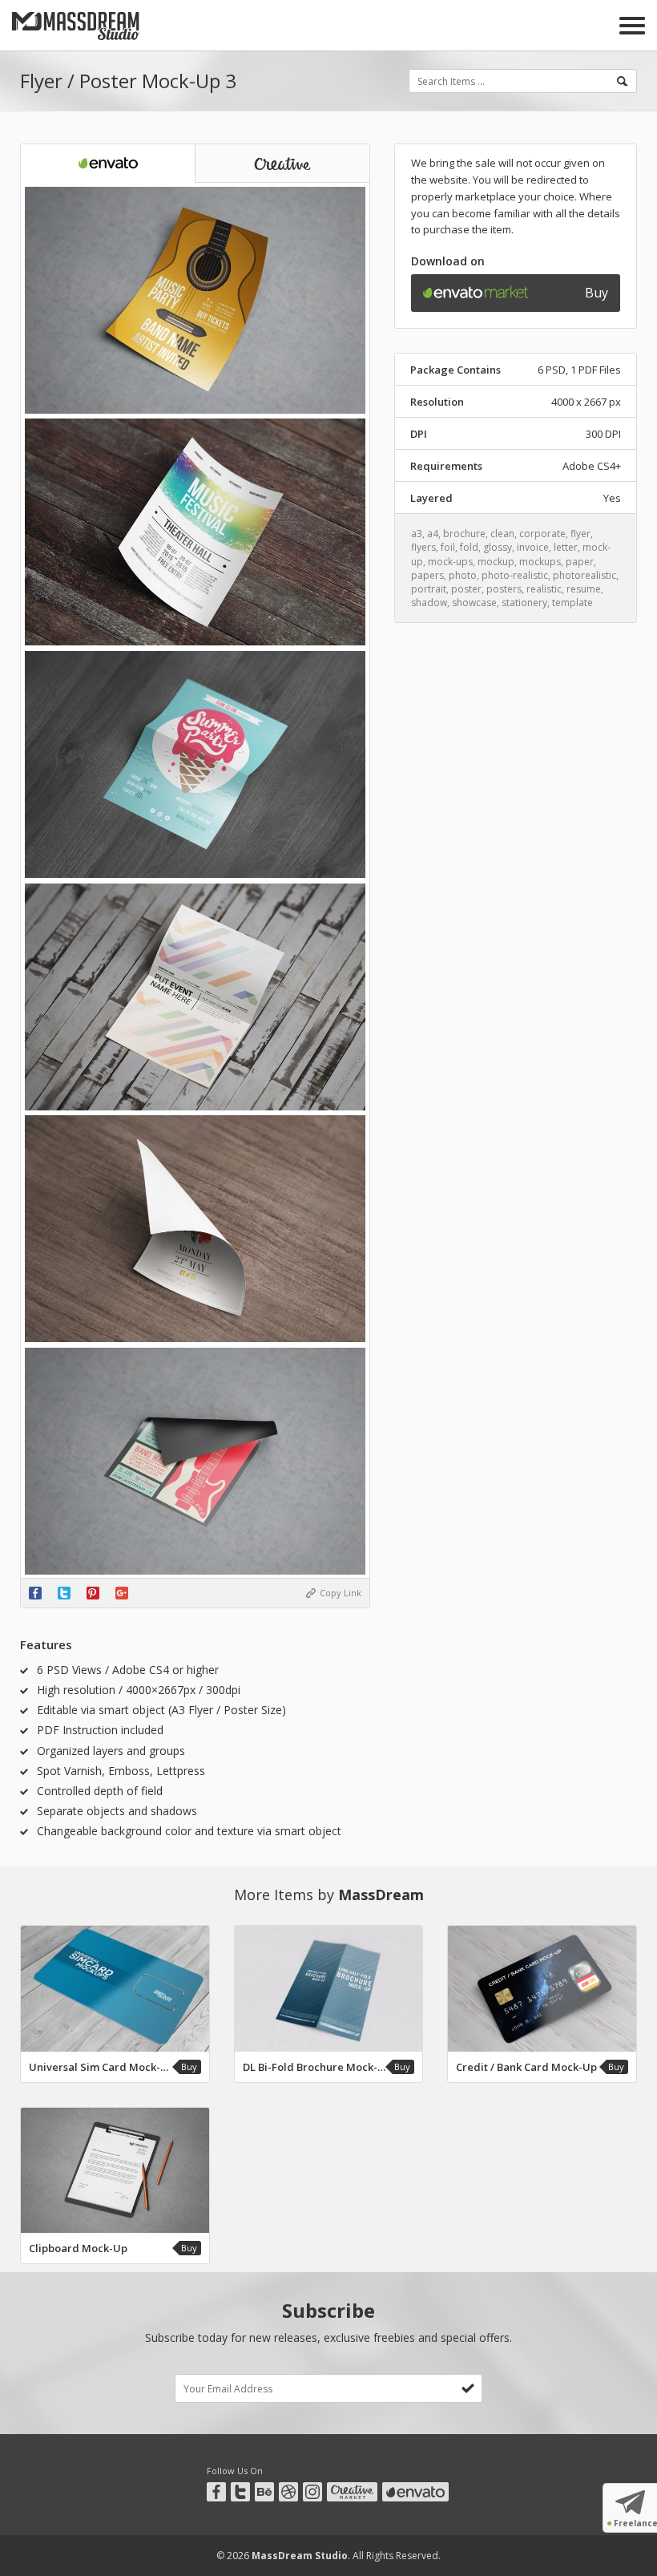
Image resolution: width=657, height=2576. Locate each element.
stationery (524, 603)
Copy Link (341, 1593)
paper (580, 562)
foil (448, 547)
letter (566, 547)
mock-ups (450, 562)
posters (504, 589)
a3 (417, 534)
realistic (544, 589)
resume (584, 589)
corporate (542, 534)
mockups (540, 562)
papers (427, 575)
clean (502, 534)
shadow (429, 603)
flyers (423, 547)
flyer (580, 534)
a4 (433, 534)
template (572, 603)
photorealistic (584, 575)
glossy (498, 547)
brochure (464, 534)
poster (466, 589)
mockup (496, 562)
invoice (533, 547)
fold (469, 547)
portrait (429, 589)
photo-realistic (515, 575)
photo (463, 575)
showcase (474, 603)
